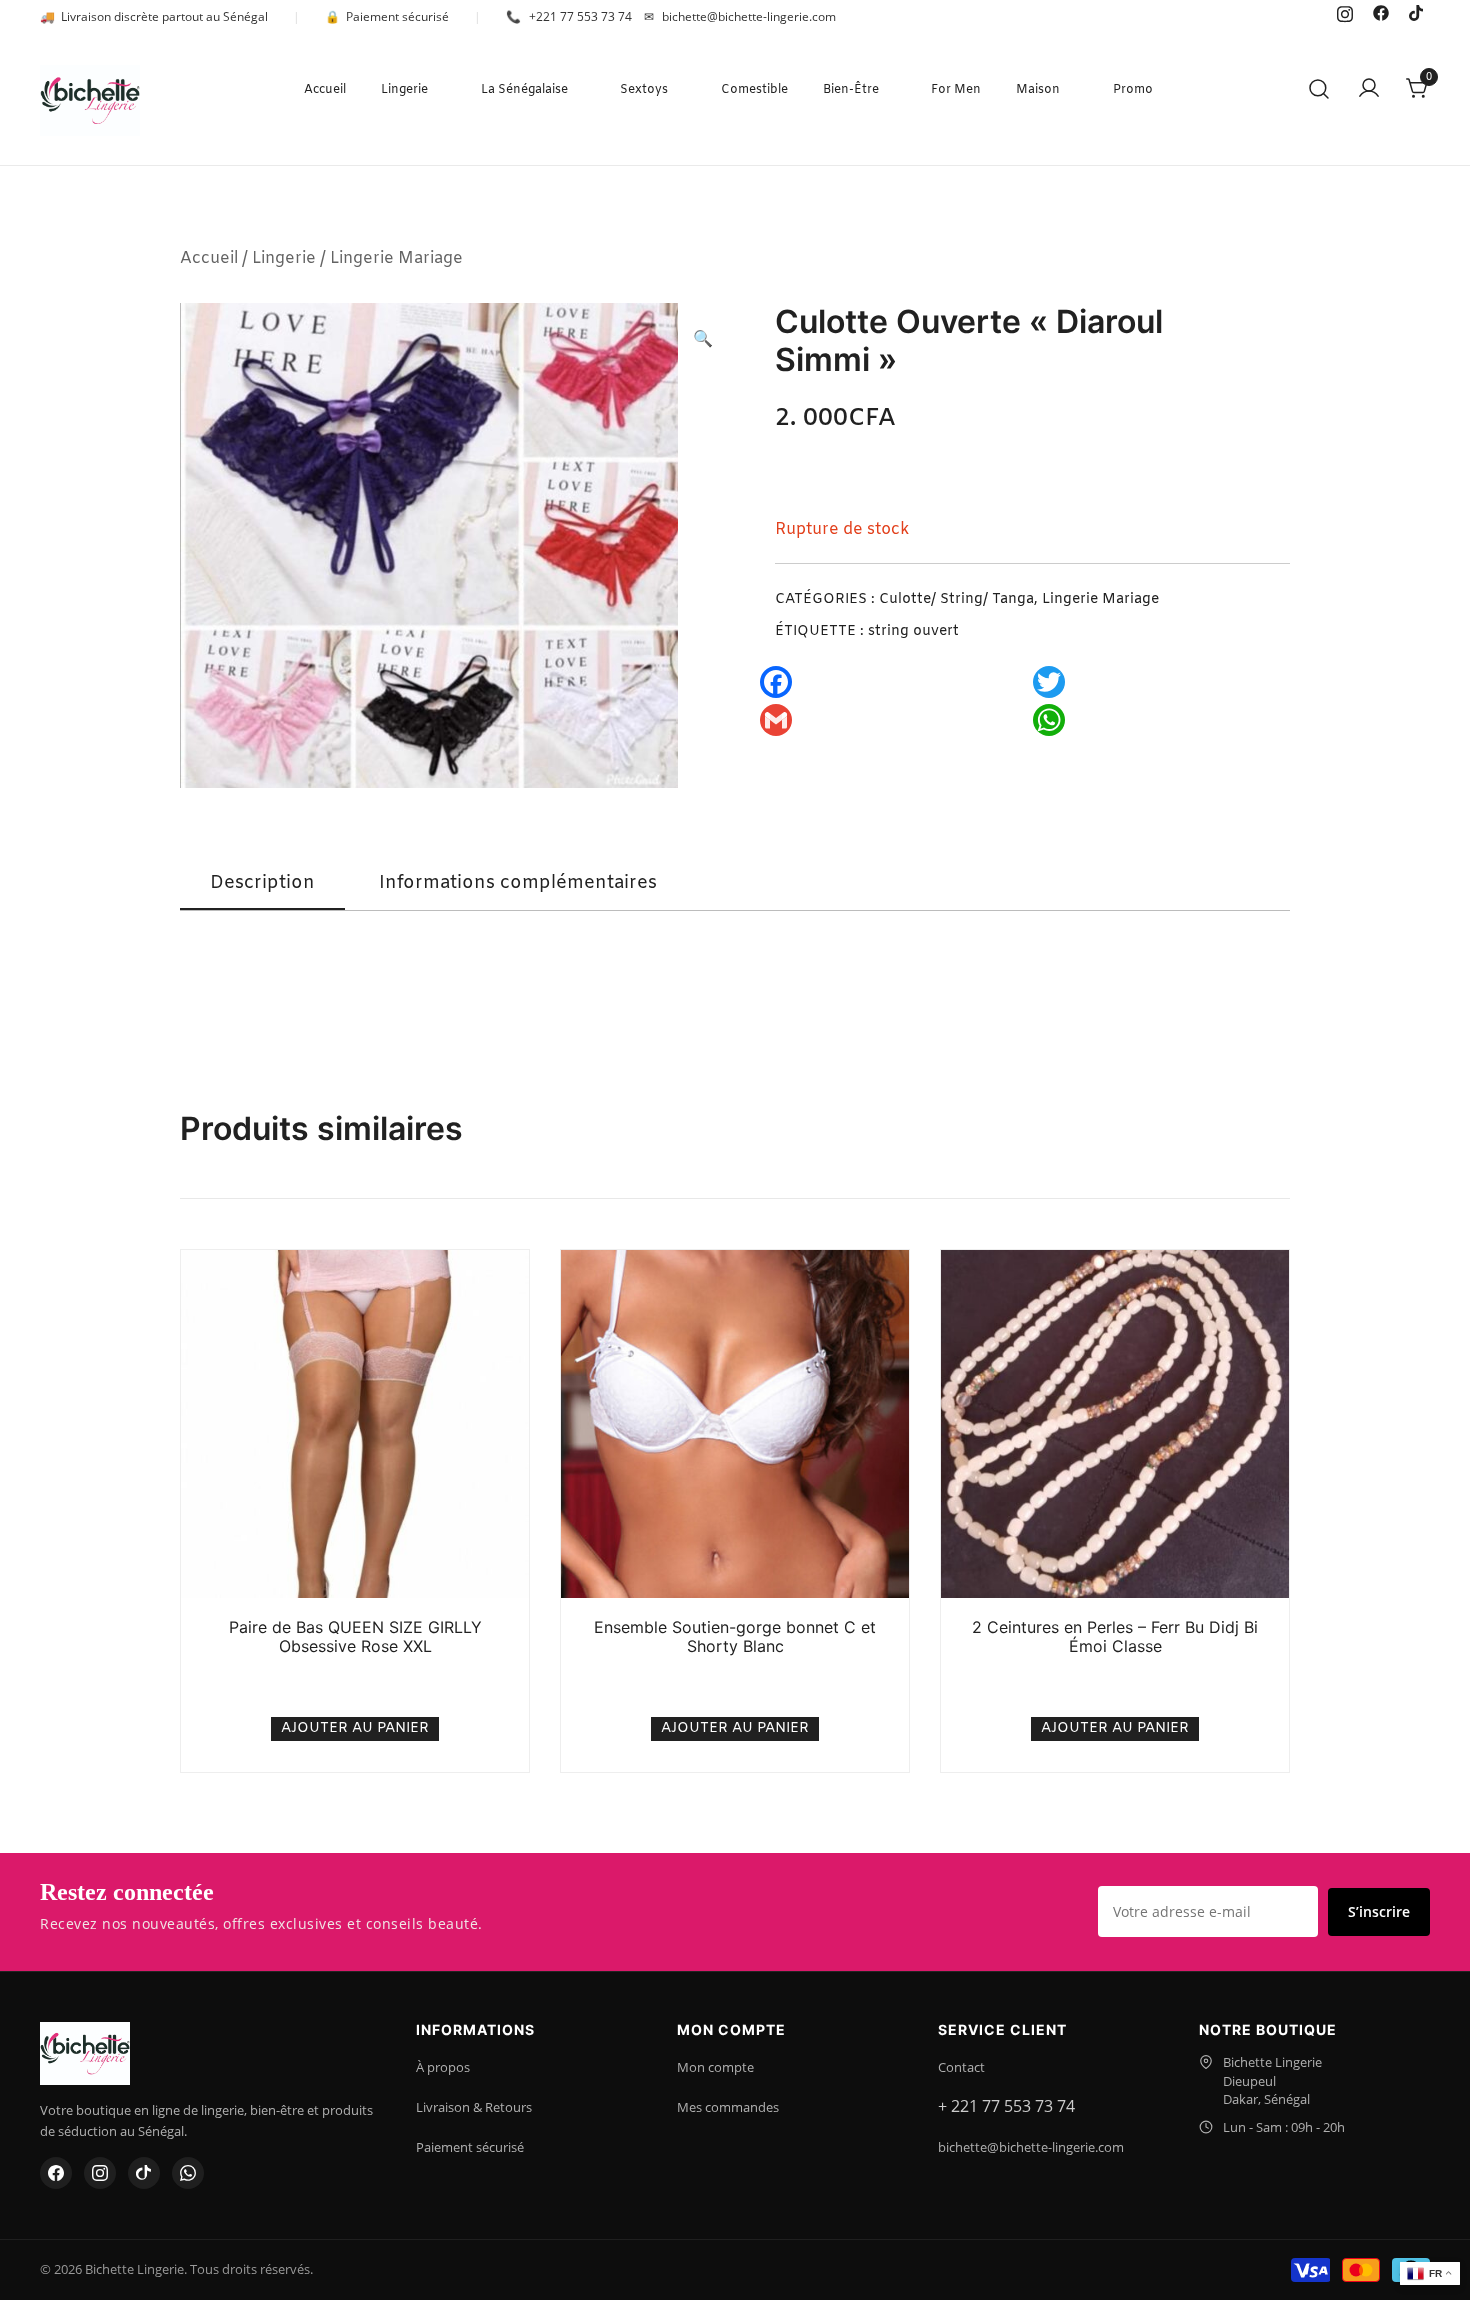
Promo (1133, 90)
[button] (703, 340)
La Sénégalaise (524, 90)
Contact (961, 2067)
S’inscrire (1379, 1911)
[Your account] (1369, 90)
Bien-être (851, 90)
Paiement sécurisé (470, 2147)
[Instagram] (100, 2173)
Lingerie (404, 90)
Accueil (325, 90)
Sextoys (644, 90)
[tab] (262, 884)
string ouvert (913, 631)
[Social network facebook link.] (1381, 12)
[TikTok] (144, 2173)
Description (262, 883)
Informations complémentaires (518, 883)
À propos (443, 2067)
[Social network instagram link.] (1345, 12)
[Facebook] (56, 2173)
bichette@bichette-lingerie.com (1031, 2147)
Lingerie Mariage (396, 258)
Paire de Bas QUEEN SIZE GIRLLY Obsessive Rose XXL (355, 1636)
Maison (1038, 90)
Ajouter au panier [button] (355, 1728)
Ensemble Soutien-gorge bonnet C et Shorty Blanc (735, 1636)
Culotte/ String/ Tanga (956, 599)
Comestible (754, 90)
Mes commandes (728, 2107)
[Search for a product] (1319, 90)
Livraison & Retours (474, 2107)
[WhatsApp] (188, 2173)
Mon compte (715, 2067)
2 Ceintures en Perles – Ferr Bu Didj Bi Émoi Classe (1115, 1636)
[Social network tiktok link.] (1417, 12)
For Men (956, 90)
